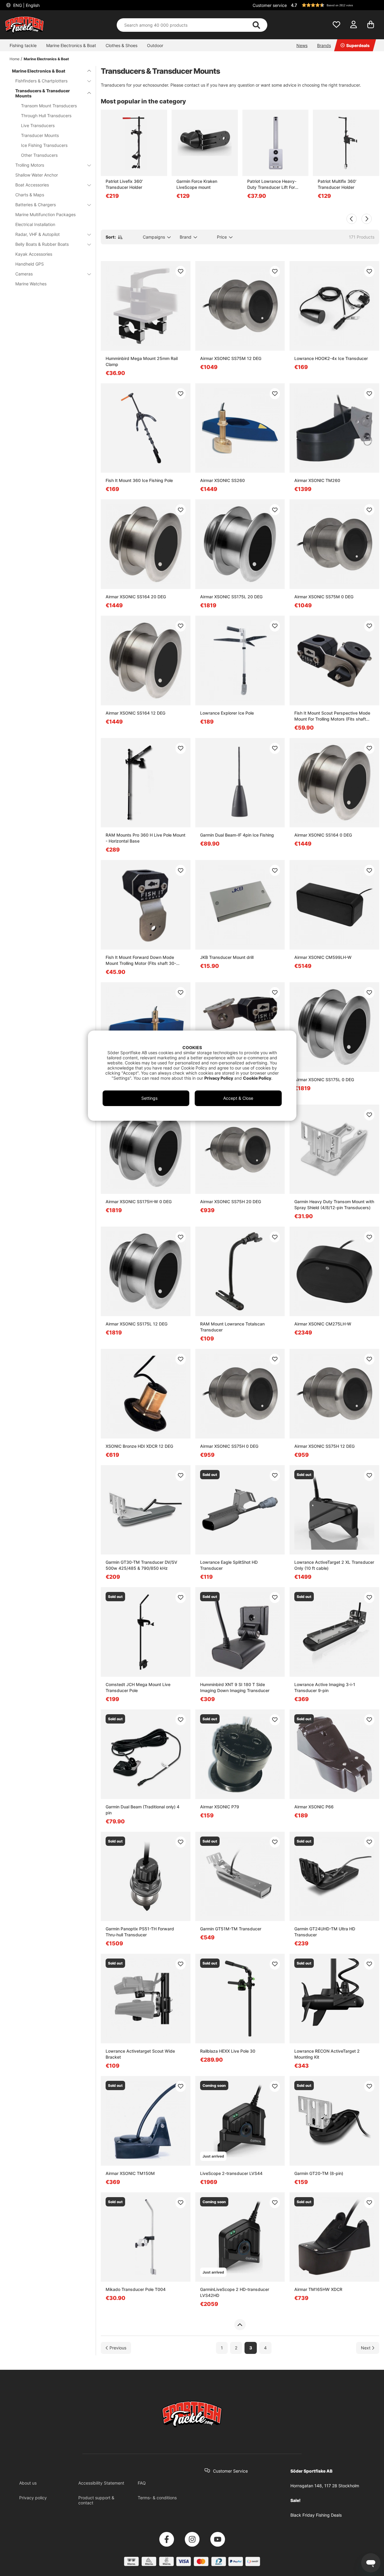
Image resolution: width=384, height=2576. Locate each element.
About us (28, 2483)
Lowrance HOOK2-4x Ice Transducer (331, 358)
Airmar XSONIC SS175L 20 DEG (231, 597)
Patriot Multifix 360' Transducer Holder (337, 184)
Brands (324, 45)
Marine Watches (31, 284)
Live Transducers (38, 125)
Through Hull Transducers (46, 116)
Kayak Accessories (34, 254)
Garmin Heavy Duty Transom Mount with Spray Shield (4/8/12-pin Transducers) (334, 1205)
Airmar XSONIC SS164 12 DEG (135, 713)
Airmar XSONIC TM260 (317, 480)
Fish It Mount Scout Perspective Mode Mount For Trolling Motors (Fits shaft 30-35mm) (332, 716)
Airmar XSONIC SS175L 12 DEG (136, 1324)
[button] (334, 5)
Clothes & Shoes (121, 45)
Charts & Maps (30, 195)
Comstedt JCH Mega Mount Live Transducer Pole (138, 1687)
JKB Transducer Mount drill (227, 957)
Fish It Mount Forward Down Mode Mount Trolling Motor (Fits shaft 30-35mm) (141, 961)
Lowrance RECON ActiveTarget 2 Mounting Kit (327, 2054)
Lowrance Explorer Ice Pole (227, 713)
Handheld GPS (30, 264)
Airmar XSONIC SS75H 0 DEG (229, 1446)
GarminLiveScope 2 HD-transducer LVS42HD (235, 2292)
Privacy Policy (219, 1078)
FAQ (142, 2483)
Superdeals (358, 45)
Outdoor (155, 45)
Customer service (270, 5)
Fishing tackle (23, 45)
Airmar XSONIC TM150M (130, 2173)
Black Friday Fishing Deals (316, 2515)
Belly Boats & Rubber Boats (42, 244)
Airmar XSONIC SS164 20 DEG (136, 597)
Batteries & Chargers (36, 205)
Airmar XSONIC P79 (220, 1807)
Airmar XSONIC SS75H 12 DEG (324, 1446)
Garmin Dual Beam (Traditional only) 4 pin (142, 1810)
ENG (26, 5)
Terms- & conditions (157, 2498)
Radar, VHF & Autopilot (37, 234)
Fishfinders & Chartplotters (41, 81)
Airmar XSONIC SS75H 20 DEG (231, 1202)
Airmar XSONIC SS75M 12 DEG (231, 358)
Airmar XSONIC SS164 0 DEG (323, 835)
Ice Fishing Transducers (44, 145)
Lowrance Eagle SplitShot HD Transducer (229, 1565)
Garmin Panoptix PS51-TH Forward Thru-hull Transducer (140, 1932)
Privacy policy (33, 2498)
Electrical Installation (35, 224)
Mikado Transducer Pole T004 (136, 2289)
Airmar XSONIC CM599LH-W (323, 957)
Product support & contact (96, 2500)
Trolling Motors (30, 165)
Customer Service (230, 2471)
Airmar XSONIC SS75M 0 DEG (324, 597)
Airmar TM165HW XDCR (318, 2289)
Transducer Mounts (40, 135)
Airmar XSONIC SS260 (222, 480)
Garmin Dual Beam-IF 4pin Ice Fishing (237, 835)
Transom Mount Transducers (49, 106)
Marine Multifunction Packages (45, 214)
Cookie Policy (257, 1078)
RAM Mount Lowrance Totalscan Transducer (232, 1327)
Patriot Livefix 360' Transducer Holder (124, 184)
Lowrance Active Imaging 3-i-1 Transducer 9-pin (325, 1687)
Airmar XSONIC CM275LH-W (323, 1324)
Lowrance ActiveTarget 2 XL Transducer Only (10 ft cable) (334, 1565)
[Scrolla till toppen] (240, 2325)
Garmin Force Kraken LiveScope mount (197, 184)
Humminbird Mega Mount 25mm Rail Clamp (142, 361)
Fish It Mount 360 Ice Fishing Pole (139, 480)
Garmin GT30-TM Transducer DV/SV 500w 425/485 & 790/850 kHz (141, 1565)
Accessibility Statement (101, 2483)
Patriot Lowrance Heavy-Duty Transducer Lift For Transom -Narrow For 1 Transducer (272, 184)
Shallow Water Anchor (37, 175)
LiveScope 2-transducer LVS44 (231, 2173)
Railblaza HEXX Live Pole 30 (228, 2051)
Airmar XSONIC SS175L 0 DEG (324, 1080)
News (302, 45)
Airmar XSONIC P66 (314, 1807)
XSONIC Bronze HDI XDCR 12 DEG (139, 1446)
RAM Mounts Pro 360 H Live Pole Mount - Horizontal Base (145, 838)
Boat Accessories (32, 185)
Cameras (24, 274)
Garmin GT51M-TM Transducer (231, 1929)
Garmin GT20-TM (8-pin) (319, 2173)
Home (15, 59)
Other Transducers (39, 155)
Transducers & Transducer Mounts (43, 93)
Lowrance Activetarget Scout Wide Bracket (140, 2054)
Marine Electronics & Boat (71, 45)
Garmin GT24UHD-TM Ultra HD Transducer (325, 1932)
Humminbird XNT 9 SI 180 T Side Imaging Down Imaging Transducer (235, 1687)
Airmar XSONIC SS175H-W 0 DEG (139, 1202)
